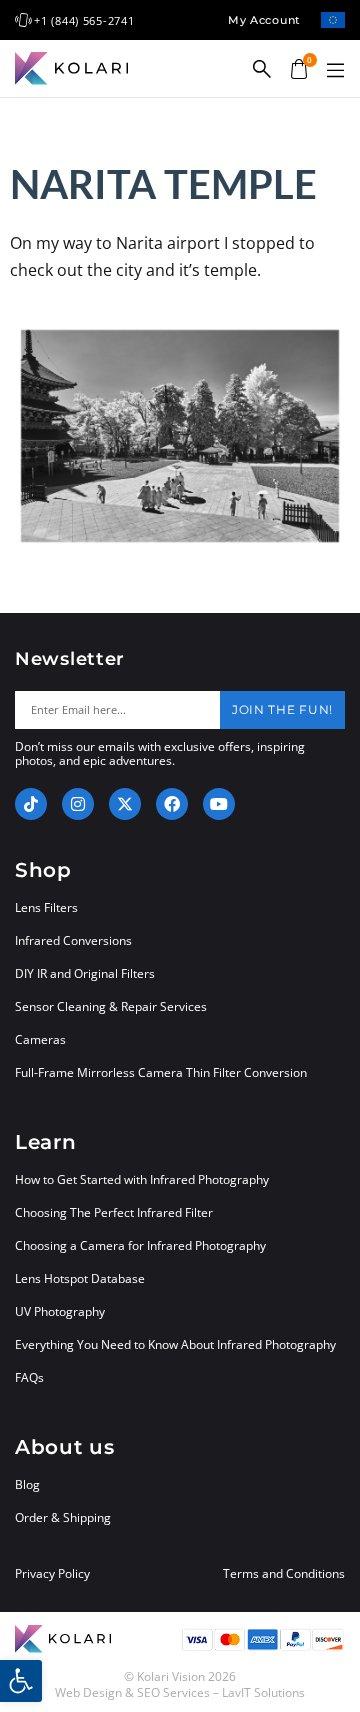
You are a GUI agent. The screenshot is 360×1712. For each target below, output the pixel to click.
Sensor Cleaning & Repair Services (111, 1006)
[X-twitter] (125, 804)
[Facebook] (172, 804)
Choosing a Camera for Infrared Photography (140, 1245)
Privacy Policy (52, 1574)
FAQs (29, 1377)
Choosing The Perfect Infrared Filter (114, 1212)
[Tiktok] (31, 804)
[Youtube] (219, 804)
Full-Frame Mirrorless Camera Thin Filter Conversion (161, 1072)
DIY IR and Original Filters (85, 973)
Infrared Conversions (73, 940)
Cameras (40, 1039)
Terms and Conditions (284, 1574)
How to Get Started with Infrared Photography (142, 1179)
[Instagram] (78, 804)
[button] (335, 71)
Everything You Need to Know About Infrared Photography (175, 1344)
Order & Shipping (63, 1517)
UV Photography (60, 1311)
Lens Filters (46, 907)
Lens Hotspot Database (80, 1278)
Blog (27, 1484)
